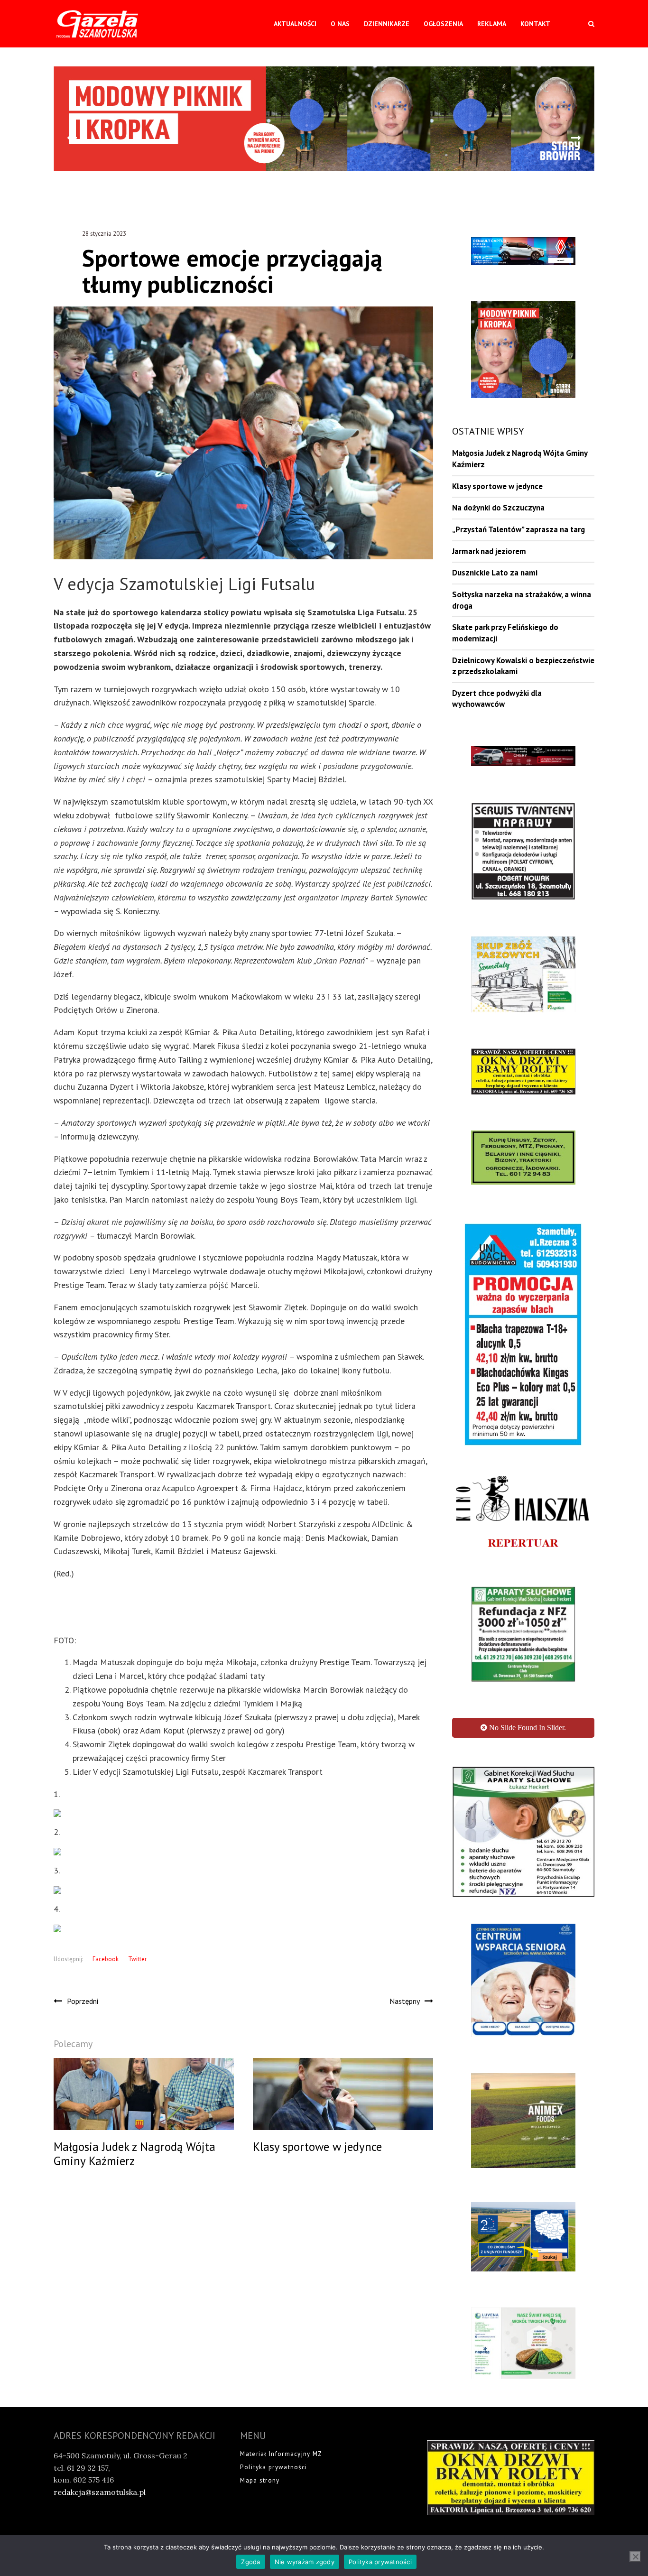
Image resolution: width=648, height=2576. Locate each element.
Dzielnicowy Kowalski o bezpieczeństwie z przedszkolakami (523, 666)
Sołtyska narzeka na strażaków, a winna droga (522, 600)
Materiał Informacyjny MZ (281, 2398)
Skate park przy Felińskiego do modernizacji (505, 633)
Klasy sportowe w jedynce (497, 486)
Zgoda (250, 2562)
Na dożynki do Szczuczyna (498, 508)
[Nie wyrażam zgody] (635, 2557)
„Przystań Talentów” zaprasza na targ (518, 529)
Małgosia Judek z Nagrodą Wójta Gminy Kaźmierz (520, 459)
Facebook (106, 1959)
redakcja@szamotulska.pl (100, 2437)
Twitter (137, 1959)
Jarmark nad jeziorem (489, 551)
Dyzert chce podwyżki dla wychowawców (497, 699)
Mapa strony (260, 2425)
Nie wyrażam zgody (305, 2562)
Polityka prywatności (273, 2412)
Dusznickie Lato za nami (495, 573)
